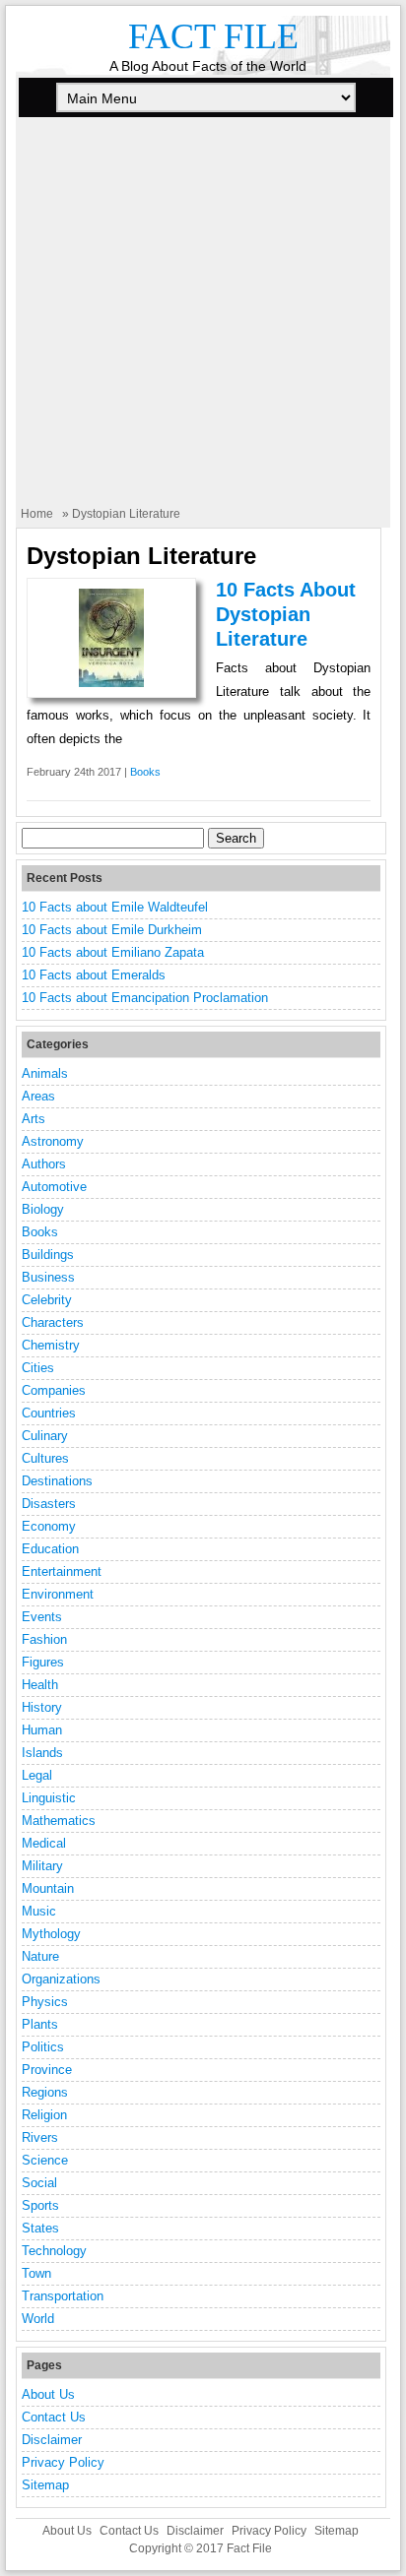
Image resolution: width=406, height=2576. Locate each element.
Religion (44, 2115)
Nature (40, 1956)
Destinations (57, 1481)
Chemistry (51, 1345)
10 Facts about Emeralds (94, 975)
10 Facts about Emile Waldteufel (115, 907)
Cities (38, 1368)
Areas (38, 1096)
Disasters (49, 1504)
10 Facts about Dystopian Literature (286, 614)
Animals (45, 1073)
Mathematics (59, 1821)
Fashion (44, 1639)
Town (36, 2273)
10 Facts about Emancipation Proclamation (145, 998)
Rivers (40, 2137)
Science (45, 2160)
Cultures (45, 1458)
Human (42, 1730)
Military (42, 1866)
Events (42, 1617)
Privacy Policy (63, 2462)
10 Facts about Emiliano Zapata (113, 952)
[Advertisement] (203, 323)
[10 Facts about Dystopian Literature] (111, 683)
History (42, 1707)
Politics (43, 2047)
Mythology (51, 1934)
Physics (45, 2002)
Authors (44, 1164)
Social (39, 2183)
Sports (40, 2205)
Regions (45, 2092)
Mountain (48, 1888)
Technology (54, 2251)
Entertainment (62, 1571)
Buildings (48, 1255)
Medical (44, 1843)
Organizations (61, 1979)
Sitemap (45, 2485)
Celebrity (47, 1300)
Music (39, 1911)
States (40, 2228)
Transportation (63, 2296)
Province (47, 2070)
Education (50, 1549)
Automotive (54, 1187)
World (38, 2319)
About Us (48, 2394)
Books (145, 772)
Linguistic (49, 1798)
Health (40, 1685)
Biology (43, 1209)
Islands (42, 1753)
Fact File (213, 36)
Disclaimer (52, 2440)
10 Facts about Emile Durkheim (112, 930)
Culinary (45, 1436)
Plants (40, 2024)
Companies (54, 1390)
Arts (34, 1119)
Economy (49, 1526)
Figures (43, 1662)
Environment (58, 1594)
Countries (49, 1413)
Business (48, 1277)
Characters (53, 1322)
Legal (37, 1775)
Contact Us (54, 2417)
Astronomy (53, 1141)
